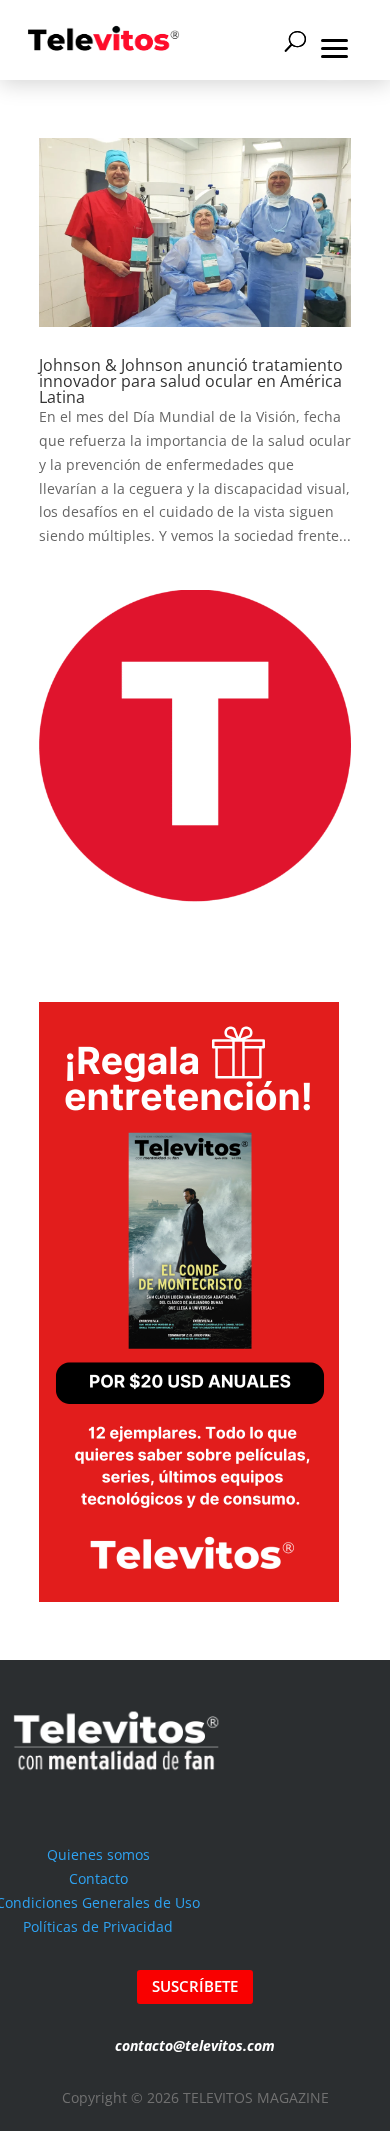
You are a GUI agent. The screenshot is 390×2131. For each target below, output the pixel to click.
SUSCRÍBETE (195, 1986)
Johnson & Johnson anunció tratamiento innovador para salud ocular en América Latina (191, 381)
